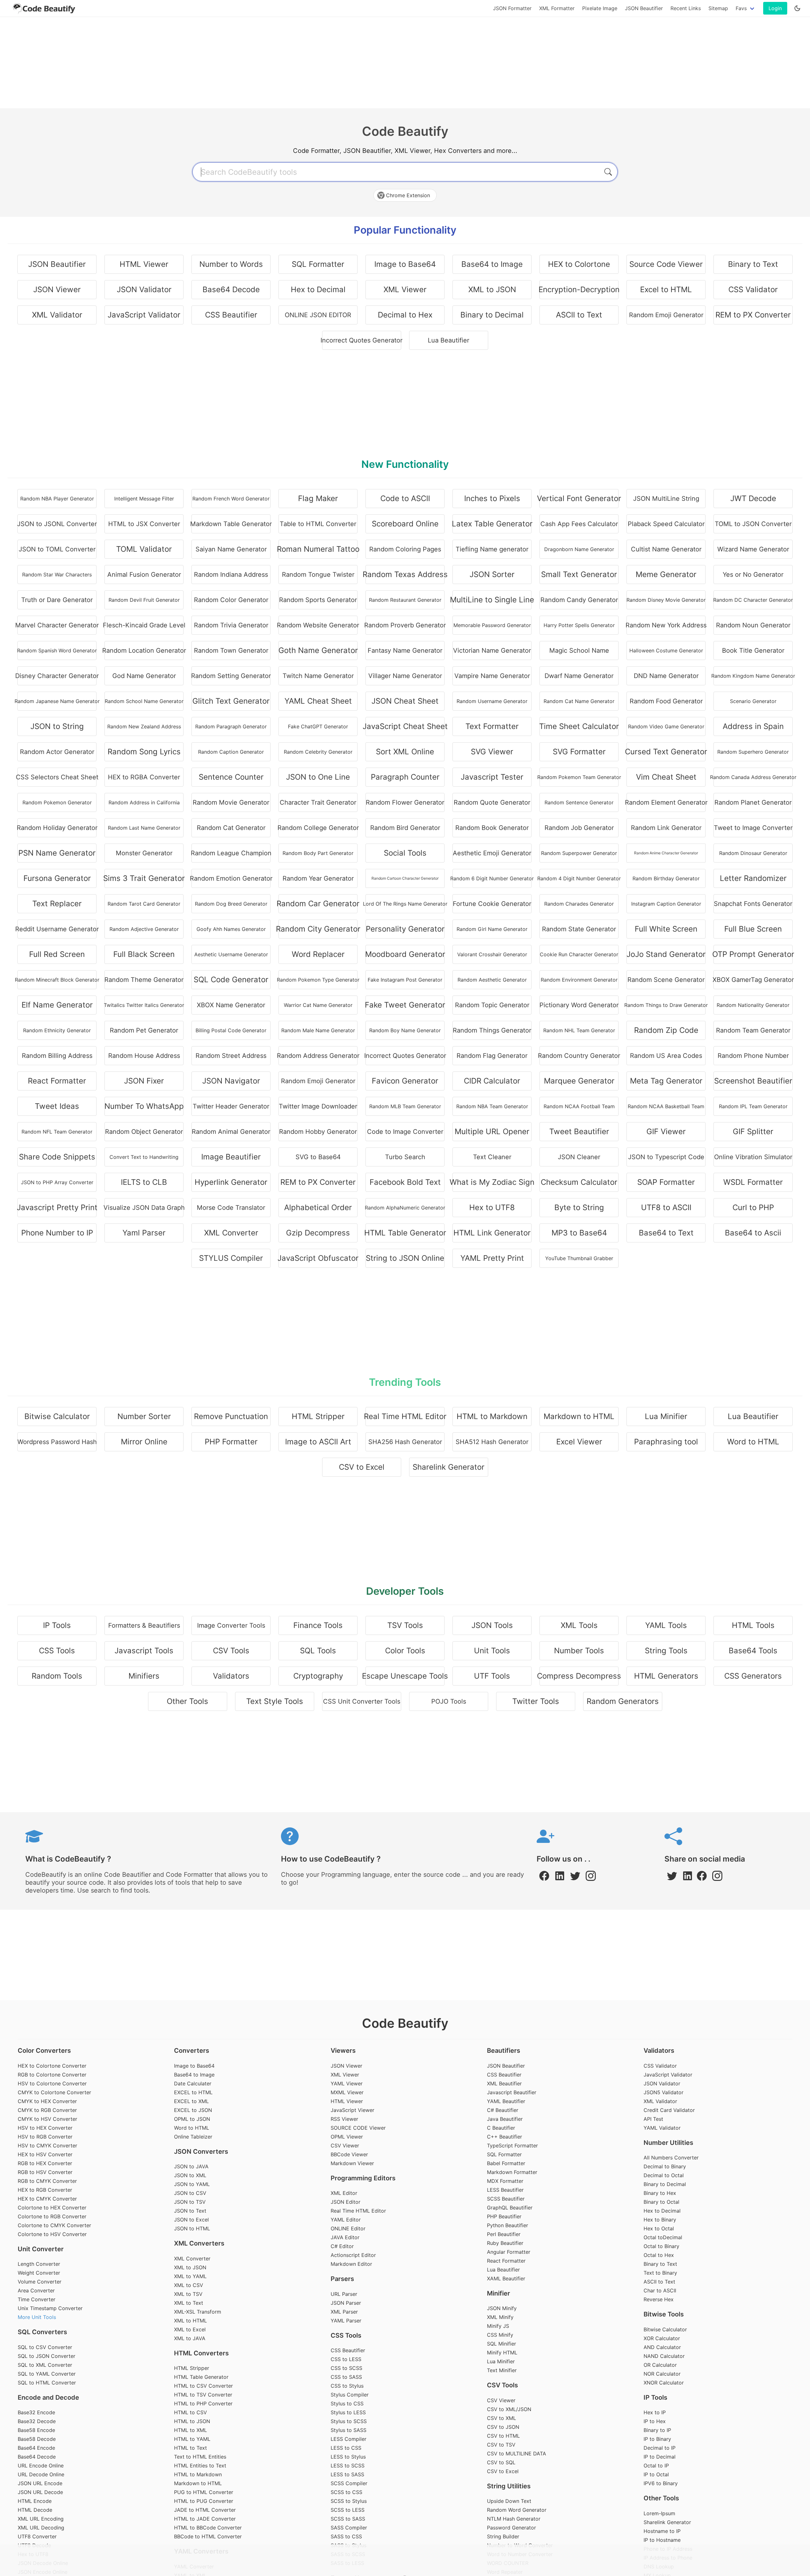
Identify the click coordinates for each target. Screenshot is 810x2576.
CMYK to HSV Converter (47, 2119)
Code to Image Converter (405, 1132)
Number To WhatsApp (144, 1106)
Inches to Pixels (492, 498)
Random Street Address (231, 1056)
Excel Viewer (579, 1442)
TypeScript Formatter (512, 2146)
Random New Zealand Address (144, 726)
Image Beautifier (231, 1157)
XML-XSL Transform (198, 2312)
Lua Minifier (666, 1416)
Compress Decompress (579, 1676)
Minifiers (144, 1676)
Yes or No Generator (753, 575)
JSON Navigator (231, 1081)
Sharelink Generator (449, 1467)
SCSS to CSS (346, 2492)
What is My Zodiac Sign (492, 1182)
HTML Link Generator (492, 1233)
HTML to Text (190, 2448)
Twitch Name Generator (318, 676)
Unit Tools (492, 1651)
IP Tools (57, 1625)
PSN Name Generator (57, 853)
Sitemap (718, 8)
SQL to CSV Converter (45, 2347)
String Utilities (509, 2486)
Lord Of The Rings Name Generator (405, 904)
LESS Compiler (349, 2439)
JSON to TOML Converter (57, 549)
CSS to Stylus (347, 2386)
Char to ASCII (660, 2290)
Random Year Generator (318, 878)
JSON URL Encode (40, 2483)
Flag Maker (318, 498)
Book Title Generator (753, 650)
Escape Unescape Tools (405, 1676)
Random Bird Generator (405, 828)
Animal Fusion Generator (144, 575)
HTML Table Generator (405, 1233)
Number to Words (231, 264)
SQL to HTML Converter (47, 2383)
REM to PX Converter (753, 315)
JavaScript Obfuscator (318, 1258)
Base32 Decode (37, 2421)
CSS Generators (753, 1676)
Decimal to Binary (665, 2166)
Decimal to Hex (405, 315)
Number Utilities (668, 2143)
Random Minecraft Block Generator (57, 980)
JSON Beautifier (644, 8)
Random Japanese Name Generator (57, 701)
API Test (653, 2119)
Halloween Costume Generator (666, 650)
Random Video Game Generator (666, 726)
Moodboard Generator (405, 954)
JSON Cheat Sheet (405, 701)
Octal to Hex (659, 2255)
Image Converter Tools (231, 1625)
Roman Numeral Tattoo (318, 549)
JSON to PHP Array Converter (57, 1182)
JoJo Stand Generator (666, 954)
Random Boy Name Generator (405, 1030)
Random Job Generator (579, 828)
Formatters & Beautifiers (144, 1625)
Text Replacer (57, 904)
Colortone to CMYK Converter (54, 2225)
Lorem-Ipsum (659, 2513)
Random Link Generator (666, 828)
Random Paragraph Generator (231, 726)
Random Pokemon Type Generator (318, 980)
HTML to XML (190, 2430)
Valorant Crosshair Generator (492, 954)
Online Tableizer (193, 2137)
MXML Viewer (347, 2092)
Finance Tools (318, 1625)
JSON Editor (346, 2202)
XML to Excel (190, 2329)
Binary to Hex (660, 2193)
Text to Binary (660, 2273)
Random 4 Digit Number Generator (579, 878)
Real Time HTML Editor (405, 1416)
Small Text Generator (579, 574)
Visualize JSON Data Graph (144, 1208)
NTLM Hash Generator (514, 2519)
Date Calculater (193, 2083)
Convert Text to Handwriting (144, 1157)
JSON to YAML (192, 2184)
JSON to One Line (318, 777)
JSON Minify (502, 2308)
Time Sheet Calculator (579, 726)
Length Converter (39, 2264)
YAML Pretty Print (492, 1258)
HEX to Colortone (579, 264)
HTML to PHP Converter (203, 2403)
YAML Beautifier (506, 2101)
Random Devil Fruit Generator (144, 600)
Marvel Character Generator (57, 625)
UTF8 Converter (37, 2536)
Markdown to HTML (579, 1416)
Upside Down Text (509, 2501)
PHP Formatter (231, 1442)
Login (775, 8)
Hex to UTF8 (492, 1207)
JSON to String (57, 726)
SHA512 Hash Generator (492, 1442)
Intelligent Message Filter (144, 499)
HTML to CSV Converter (203, 2386)
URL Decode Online (41, 2474)
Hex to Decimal (318, 289)
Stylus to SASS (349, 2430)
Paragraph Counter (405, 777)
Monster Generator (144, 853)
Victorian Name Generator (492, 650)
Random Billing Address (57, 1056)
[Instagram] (591, 1879)
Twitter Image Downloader (318, 1106)
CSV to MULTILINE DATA (517, 2453)
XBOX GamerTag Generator (753, 980)
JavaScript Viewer (352, 2110)
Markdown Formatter (512, 2172)
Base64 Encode (36, 2448)
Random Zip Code (666, 1030)
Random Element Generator (666, 802)
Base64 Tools (753, 1651)
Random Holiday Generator (57, 828)
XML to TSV (188, 2294)
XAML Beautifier (506, 2278)
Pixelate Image (600, 8)
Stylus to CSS (347, 2403)
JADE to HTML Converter (205, 2510)
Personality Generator (405, 929)
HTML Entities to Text (200, 2466)
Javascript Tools (144, 1651)
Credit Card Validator (669, 2110)
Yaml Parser (144, 1233)
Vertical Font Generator (579, 498)
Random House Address (144, 1056)
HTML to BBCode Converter (208, 2528)
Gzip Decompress (318, 1233)
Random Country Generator (579, 1056)
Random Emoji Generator (666, 315)
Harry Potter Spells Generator (579, 625)
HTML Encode (35, 2501)
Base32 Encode (36, 2412)
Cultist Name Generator (666, 549)
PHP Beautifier (504, 2216)
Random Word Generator (517, 2510)
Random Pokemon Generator (57, 802)
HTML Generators (666, 1676)
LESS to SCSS (348, 2466)
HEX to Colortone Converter (52, 2066)
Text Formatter (492, 726)
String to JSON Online (405, 1258)
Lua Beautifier (449, 340)
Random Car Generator (318, 904)
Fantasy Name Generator (405, 650)
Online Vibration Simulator (753, 1157)
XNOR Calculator (664, 2383)
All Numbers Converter (671, 2158)
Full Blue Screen (753, 929)
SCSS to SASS (348, 2519)
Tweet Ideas (57, 1106)
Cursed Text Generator (666, 752)
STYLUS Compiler (231, 1258)
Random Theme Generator (144, 980)
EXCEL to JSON (193, 2110)
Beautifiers (504, 2051)
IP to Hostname (662, 2540)
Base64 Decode (231, 289)
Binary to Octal (661, 2202)
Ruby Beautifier (505, 2243)
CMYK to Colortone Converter (54, 2092)
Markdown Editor (351, 2264)
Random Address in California (144, 802)
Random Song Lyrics (144, 752)
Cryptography (318, 1676)
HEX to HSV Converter (45, 2154)
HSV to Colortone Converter (52, 2083)
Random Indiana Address (231, 575)
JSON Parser (346, 2303)
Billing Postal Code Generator (231, 1030)
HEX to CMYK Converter (47, 2199)
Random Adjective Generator (144, 929)
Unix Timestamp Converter (50, 2308)
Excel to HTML (666, 289)
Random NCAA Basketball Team (666, 1106)
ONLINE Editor (348, 2228)
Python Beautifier (508, 2225)
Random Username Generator (492, 701)
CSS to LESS (346, 2359)
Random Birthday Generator (666, 878)
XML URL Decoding (41, 2528)
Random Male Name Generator (318, 1030)
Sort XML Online (405, 752)
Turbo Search (405, 1157)
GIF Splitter (753, 1131)
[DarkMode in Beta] (797, 8)
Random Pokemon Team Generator (579, 777)
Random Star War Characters (57, 575)
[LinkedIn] (561, 1879)
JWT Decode (753, 498)
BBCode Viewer (349, 2154)
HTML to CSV (190, 2412)
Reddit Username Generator (57, 929)
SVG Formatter (579, 752)
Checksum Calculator (579, 1182)
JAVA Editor (345, 2237)
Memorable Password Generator (492, 625)
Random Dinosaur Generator (753, 853)
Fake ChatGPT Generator (318, 726)
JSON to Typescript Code (666, 1157)
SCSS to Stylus (349, 2501)
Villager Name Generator (405, 676)
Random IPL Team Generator (753, 1106)
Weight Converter (39, 2273)
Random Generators (623, 1701)
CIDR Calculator (492, 1081)
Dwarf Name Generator (579, 676)
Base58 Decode (37, 2439)
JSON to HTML (192, 2228)
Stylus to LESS (348, 2412)
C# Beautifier (503, 2110)
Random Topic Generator (492, 1005)
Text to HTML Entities (200, 2457)
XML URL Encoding (41, 2519)
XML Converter (231, 1233)
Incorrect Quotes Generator (362, 340)
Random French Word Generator (231, 499)
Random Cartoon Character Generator (405, 878)
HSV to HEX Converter (45, 2128)
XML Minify (500, 2317)
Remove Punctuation (231, 1416)
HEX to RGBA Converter (144, 777)
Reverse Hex (659, 2299)
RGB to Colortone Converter (52, 2075)
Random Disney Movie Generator (666, 600)
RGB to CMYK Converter (47, 2181)
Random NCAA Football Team (579, 1106)
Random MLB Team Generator (405, 1106)
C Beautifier (501, 2128)
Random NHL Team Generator (579, 1030)
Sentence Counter (231, 777)
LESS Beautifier (505, 2190)
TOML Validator (144, 549)
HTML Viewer (144, 264)
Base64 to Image (492, 264)
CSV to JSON (503, 2427)
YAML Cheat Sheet (318, 701)
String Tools (666, 1651)
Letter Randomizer (753, 878)
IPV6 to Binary (661, 2483)
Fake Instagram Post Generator (405, 980)
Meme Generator (666, 574)
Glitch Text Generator (231, 701)
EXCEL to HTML (193, 2092)
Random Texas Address (405, 574)
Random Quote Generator (492, 802)
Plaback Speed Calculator (666, 524)
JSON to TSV (190, 2202)
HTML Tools (753, 1625)
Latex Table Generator (492, 524)
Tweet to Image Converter (753, 828)
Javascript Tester (492, 777)
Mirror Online (144, 1442)
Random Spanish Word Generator (57, 650)
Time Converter (37, 2299)
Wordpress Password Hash (57, 1442)
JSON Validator (144, 289)
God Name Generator (144, 676)
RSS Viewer (344, 2119)
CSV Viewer (345, 2146)
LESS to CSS (346, 2448)
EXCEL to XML (191, 2101)
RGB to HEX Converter (45, 2163)
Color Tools (405, 1651)
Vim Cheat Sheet (666, 777)
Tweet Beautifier (579, 1131)
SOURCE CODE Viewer (358, 2128)
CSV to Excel (362, 1467)
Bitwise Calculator (57, 1416)
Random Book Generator (492, 828)
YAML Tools (666, 1625)
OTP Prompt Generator (753, 954)
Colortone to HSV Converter (52, 2234)
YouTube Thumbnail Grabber (579, 1258)
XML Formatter (557, 8)
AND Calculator (662, 2347)
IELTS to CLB (144, 1182)
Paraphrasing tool (666, 1442)
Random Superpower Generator (579, 853)
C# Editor (342, 2246)
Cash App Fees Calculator (579, 524)
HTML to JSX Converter (144, 524)
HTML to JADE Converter (205, 2519)
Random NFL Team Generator (57, 1132)
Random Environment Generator (579, 980)
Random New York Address (666, 625)
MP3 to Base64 (579, 1233)
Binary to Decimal (492, 315)
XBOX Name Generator (231, 1005)
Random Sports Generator (318, 600)
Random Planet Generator (753, 802)
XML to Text (189, 2303)
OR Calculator (660, 2365)
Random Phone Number (753, 1056)
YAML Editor (346, 2220)
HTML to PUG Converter (204, 2501)
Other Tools (187, 1701)
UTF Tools (492, 1676)
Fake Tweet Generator (405, 1005)
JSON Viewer (57, 289)
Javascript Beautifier (512, 2092)
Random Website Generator (318, 625)
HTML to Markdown (492, 1416)
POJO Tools (449, 1701)
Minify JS (498, 2326)
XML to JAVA (190, 2338)
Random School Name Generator (144, 701)
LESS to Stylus (348, 2457)
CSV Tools (231, 1651)
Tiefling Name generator (492, 549)
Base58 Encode (36, 2430)
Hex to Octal (659, 2228)
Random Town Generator (231, 650)
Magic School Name (579, 650)
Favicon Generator (405, 1081)
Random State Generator (579, 929)
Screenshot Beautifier (753, 1081)
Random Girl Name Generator (492, 929)
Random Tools (57, 1676)
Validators (231, 1676)
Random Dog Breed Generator (231, 904)
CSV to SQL (501, 2462)
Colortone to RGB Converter (52, 2216)
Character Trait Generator (318, 802)
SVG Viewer (492, 752)
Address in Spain (753, 726)
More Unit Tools (37, 2317)
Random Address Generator (318, 1056)
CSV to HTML (503, 2436)
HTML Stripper (318, 1416)
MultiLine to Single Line (492, 600)
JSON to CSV (190, 2193)
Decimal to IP (660, 2448)
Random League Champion (231, 853)
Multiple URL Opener (492, 1131)
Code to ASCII (405, 498)
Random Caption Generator (231, 752)
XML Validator (57, 315)
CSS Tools (57, 1651)
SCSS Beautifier (506, 2199)
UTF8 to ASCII (666, 1207)
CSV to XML (502, 2418)
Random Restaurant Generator (405, 600)
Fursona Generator (57, 878)
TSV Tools (405, 1625)
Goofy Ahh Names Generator (231, 929)
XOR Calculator (662, 2338)
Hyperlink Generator (231, 1182)
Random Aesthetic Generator (492, 980)
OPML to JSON (192, 2119)
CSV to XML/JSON (509, 2409)
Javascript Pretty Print (57, 1207)
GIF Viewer (666, 1131)
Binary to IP (657, 2430)
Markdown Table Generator (231, 524)
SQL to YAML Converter (47, 2374)
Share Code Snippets (57, 1157)
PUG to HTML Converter (204, 2492)
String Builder (503, 2536)
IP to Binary (657, 2439)
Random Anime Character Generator (666, 853)
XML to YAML (190, 2276)
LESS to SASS (347, 2474)
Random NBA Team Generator (492, 1106)
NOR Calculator (662, 2374)
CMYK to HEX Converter (47, 2101)
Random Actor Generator (57, 752)
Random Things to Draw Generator (666, 1005)
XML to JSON (492, 289)
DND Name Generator (666, 676)
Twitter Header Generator (231, 1106)
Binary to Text (753, 264)
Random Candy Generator (579, 600)
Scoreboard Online (405, 524)
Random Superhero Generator (753, 752)
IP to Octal (656, 2474)
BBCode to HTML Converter (208, 2536)
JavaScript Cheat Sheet (405, 726)
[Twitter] (576, 1879)
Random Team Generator (753, 1030)
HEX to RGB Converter (45, 2190)
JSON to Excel (191, 2220)
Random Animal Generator (231, 1132)
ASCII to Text (579, 315)
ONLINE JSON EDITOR (318, 315)
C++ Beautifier (505, 2137)
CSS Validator (753, 289)
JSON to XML (190, 2175)
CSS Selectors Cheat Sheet (57, 777)
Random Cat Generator (231, 828)
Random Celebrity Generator (318, 752)
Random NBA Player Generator (57, 499)
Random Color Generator (231, 600)
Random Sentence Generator (579, 802)
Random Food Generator (666, 701)
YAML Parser (346, 2321)
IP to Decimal (660, 2457)
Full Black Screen (144, 954)
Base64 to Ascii (753, 1233)
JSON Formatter (512, 8)
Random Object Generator (144, 1132)
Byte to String (579, 1207)
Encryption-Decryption (579, 289)
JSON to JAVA (191, 2166)
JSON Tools (492, 1625)
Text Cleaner (492, 1157)
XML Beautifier (504, 2083)
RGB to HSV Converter (45, 2172)
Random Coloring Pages (405, 549)
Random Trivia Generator (231, 625)
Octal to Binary (661, 2246)
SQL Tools (318, 1651)
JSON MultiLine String (666, 499)
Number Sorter (144, 1416)
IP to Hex (655, 2421)
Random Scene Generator (666, 980)
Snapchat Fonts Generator (753, 904)
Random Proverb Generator (405, 625)
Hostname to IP (662, 2531)
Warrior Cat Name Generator (318, 1005)
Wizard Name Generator (753, 549)
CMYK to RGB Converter (47, 2110)
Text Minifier (502, 2370)
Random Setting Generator (231, 676)
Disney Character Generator (57, 676)
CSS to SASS (346, 2377)
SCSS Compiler (349, 2483)
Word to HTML (753, 1442)
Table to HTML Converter (318, 524)
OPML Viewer (347, 2137)
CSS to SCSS (346, 2368)
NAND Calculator (664, 2356)
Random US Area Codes (666, 1056)
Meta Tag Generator (666, 1081)
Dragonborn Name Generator (579, 549)
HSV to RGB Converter (45, 2137)
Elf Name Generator (57, 1005)
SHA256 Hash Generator (405, 1442)
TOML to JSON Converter (753, 524)
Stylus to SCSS (349, 2421)
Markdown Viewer (352, 2163)
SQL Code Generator (231, 980)
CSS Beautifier (231, 315)
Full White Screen (666, 929)
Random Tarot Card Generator (144, 904)
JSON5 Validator (664, 2092)
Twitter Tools (536, 1701)
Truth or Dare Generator (57, 600)
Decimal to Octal (664, 2175)
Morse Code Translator (231, 1208)
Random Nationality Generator (753, 1005)
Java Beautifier (505, 2119)
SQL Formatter (318, 264)
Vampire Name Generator (492, 676)
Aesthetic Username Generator (231, 954)
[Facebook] (545, 1879)
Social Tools (405, 853)
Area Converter (36, 2290)
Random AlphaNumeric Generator (405, 1208)
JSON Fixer (144, 1081)
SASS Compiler (349, 2528)
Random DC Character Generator (753, 600)
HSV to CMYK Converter (47, 2146)
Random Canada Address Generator (753, 777)
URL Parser (344, 2294)
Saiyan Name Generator (231, 549)
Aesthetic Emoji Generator (492, 853)
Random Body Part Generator (318, 853)
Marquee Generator (579, 1081)
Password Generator (511, 2528)
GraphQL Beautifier (510, 2208)
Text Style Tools (275, 1701)
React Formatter (57, 1081)
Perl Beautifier (504, 2234)
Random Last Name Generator (144, 828)
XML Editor (344, 2193)
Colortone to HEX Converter (52, 2208)
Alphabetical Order (318, 1207)
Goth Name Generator (318, 650)
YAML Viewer (347, 2083)
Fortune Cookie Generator (492, 904)
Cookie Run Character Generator (579, 954)
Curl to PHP (753, 1207)
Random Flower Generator (405, 802)
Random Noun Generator (753, 625)
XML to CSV (189, 2285)
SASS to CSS (346, 2536)
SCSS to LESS (348, 2510)
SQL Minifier (502, 2344)
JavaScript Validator (144, 315)
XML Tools (579, 1625)
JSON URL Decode (40, 2492)
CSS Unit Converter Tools (362, 1701)
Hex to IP (655, 2412)
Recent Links (686, 8)
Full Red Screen (57, 954)
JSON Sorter (492, 574)
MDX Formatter (505, 2181)
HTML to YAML (192, 2439)
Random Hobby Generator (318, 1132)
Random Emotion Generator (231, 878)
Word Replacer (318, 954)
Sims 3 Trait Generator (144, 878)
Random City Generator (318, 929)
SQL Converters (42, 2332)
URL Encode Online (41, 2466)
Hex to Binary (660, 2220)
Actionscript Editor (353, 2255)
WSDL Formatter (753, 1182)
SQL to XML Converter (45, 2365)
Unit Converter (41, 2249)
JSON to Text (190, 2211)
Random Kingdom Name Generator (753, 676)
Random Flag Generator (492, 1056)
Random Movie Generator (231, 802)
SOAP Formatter (666, 1182)
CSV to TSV (501, 2445)
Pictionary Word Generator (579, 1005)
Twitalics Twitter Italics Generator (144, 1005)
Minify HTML (502, 2353)
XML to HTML (190, 2321)
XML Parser (344, 2312)
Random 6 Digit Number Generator (492, 878)
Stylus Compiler (350, 2395)
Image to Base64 (405, 264)
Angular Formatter (509, 2252)
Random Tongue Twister (318, 575)
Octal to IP (656, 2466)
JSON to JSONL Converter (57, 524)
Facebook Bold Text (405, 1182)
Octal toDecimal (663, 2237)
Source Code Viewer (666, 264)
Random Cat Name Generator (579, 701)
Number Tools (579, 1651)
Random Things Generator (492, 1030)
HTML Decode (35, 2510)
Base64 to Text (666, 1233)
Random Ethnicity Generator (57, 1030)
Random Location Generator (144, 650)
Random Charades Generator (579, 904)
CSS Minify (500, 2335)
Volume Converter (40, 2282)
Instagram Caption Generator (666, 904)
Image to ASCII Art (318, 1442)
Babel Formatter (506, 2163)
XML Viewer (405, 289)
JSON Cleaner (579, 1157)
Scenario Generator (753, 701)
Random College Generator (318, 828)
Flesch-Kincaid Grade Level (144, 625)
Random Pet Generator (144, 1030)
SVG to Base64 (318, 1157)
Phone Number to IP (57, 1233)
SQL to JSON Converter (47, 2356)
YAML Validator (662, 2128)
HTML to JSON (192, 2421)
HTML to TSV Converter (203, 2395)
